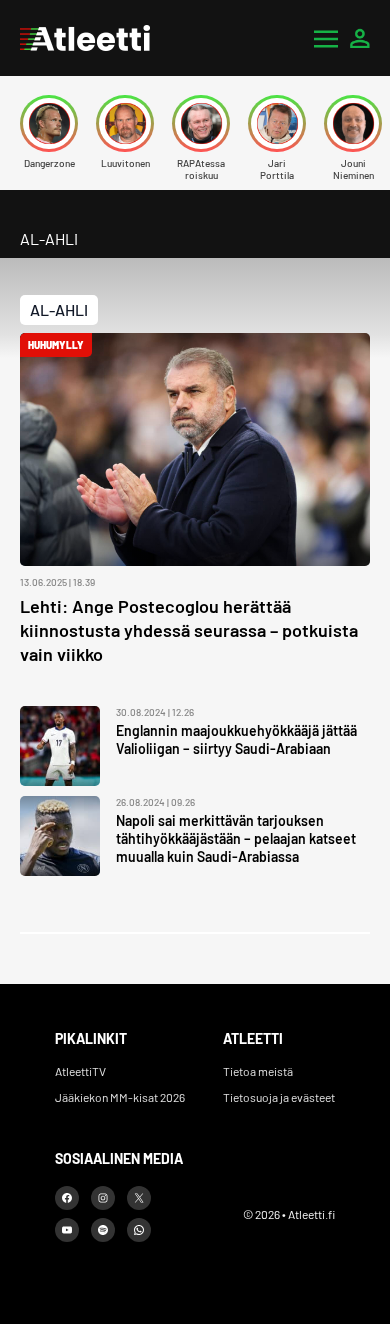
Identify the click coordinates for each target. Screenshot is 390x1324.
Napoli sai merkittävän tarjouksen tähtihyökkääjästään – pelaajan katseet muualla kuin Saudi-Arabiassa (236, 838)
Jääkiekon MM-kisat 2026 (120, 1097)
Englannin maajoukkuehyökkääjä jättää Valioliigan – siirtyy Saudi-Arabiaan (236, 739)
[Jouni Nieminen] (353, 123)
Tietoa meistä (258, 1071)
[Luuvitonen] (125, 123)
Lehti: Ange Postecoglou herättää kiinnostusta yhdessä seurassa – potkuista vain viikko (189, 630)
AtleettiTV (80, 1071)
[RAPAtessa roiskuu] (201, 123)
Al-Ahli (59, 309)
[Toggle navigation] (326, 38)
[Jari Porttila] (277, 123)
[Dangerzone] (49, 123)
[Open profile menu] (360, 38)
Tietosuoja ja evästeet (279, 1097)
